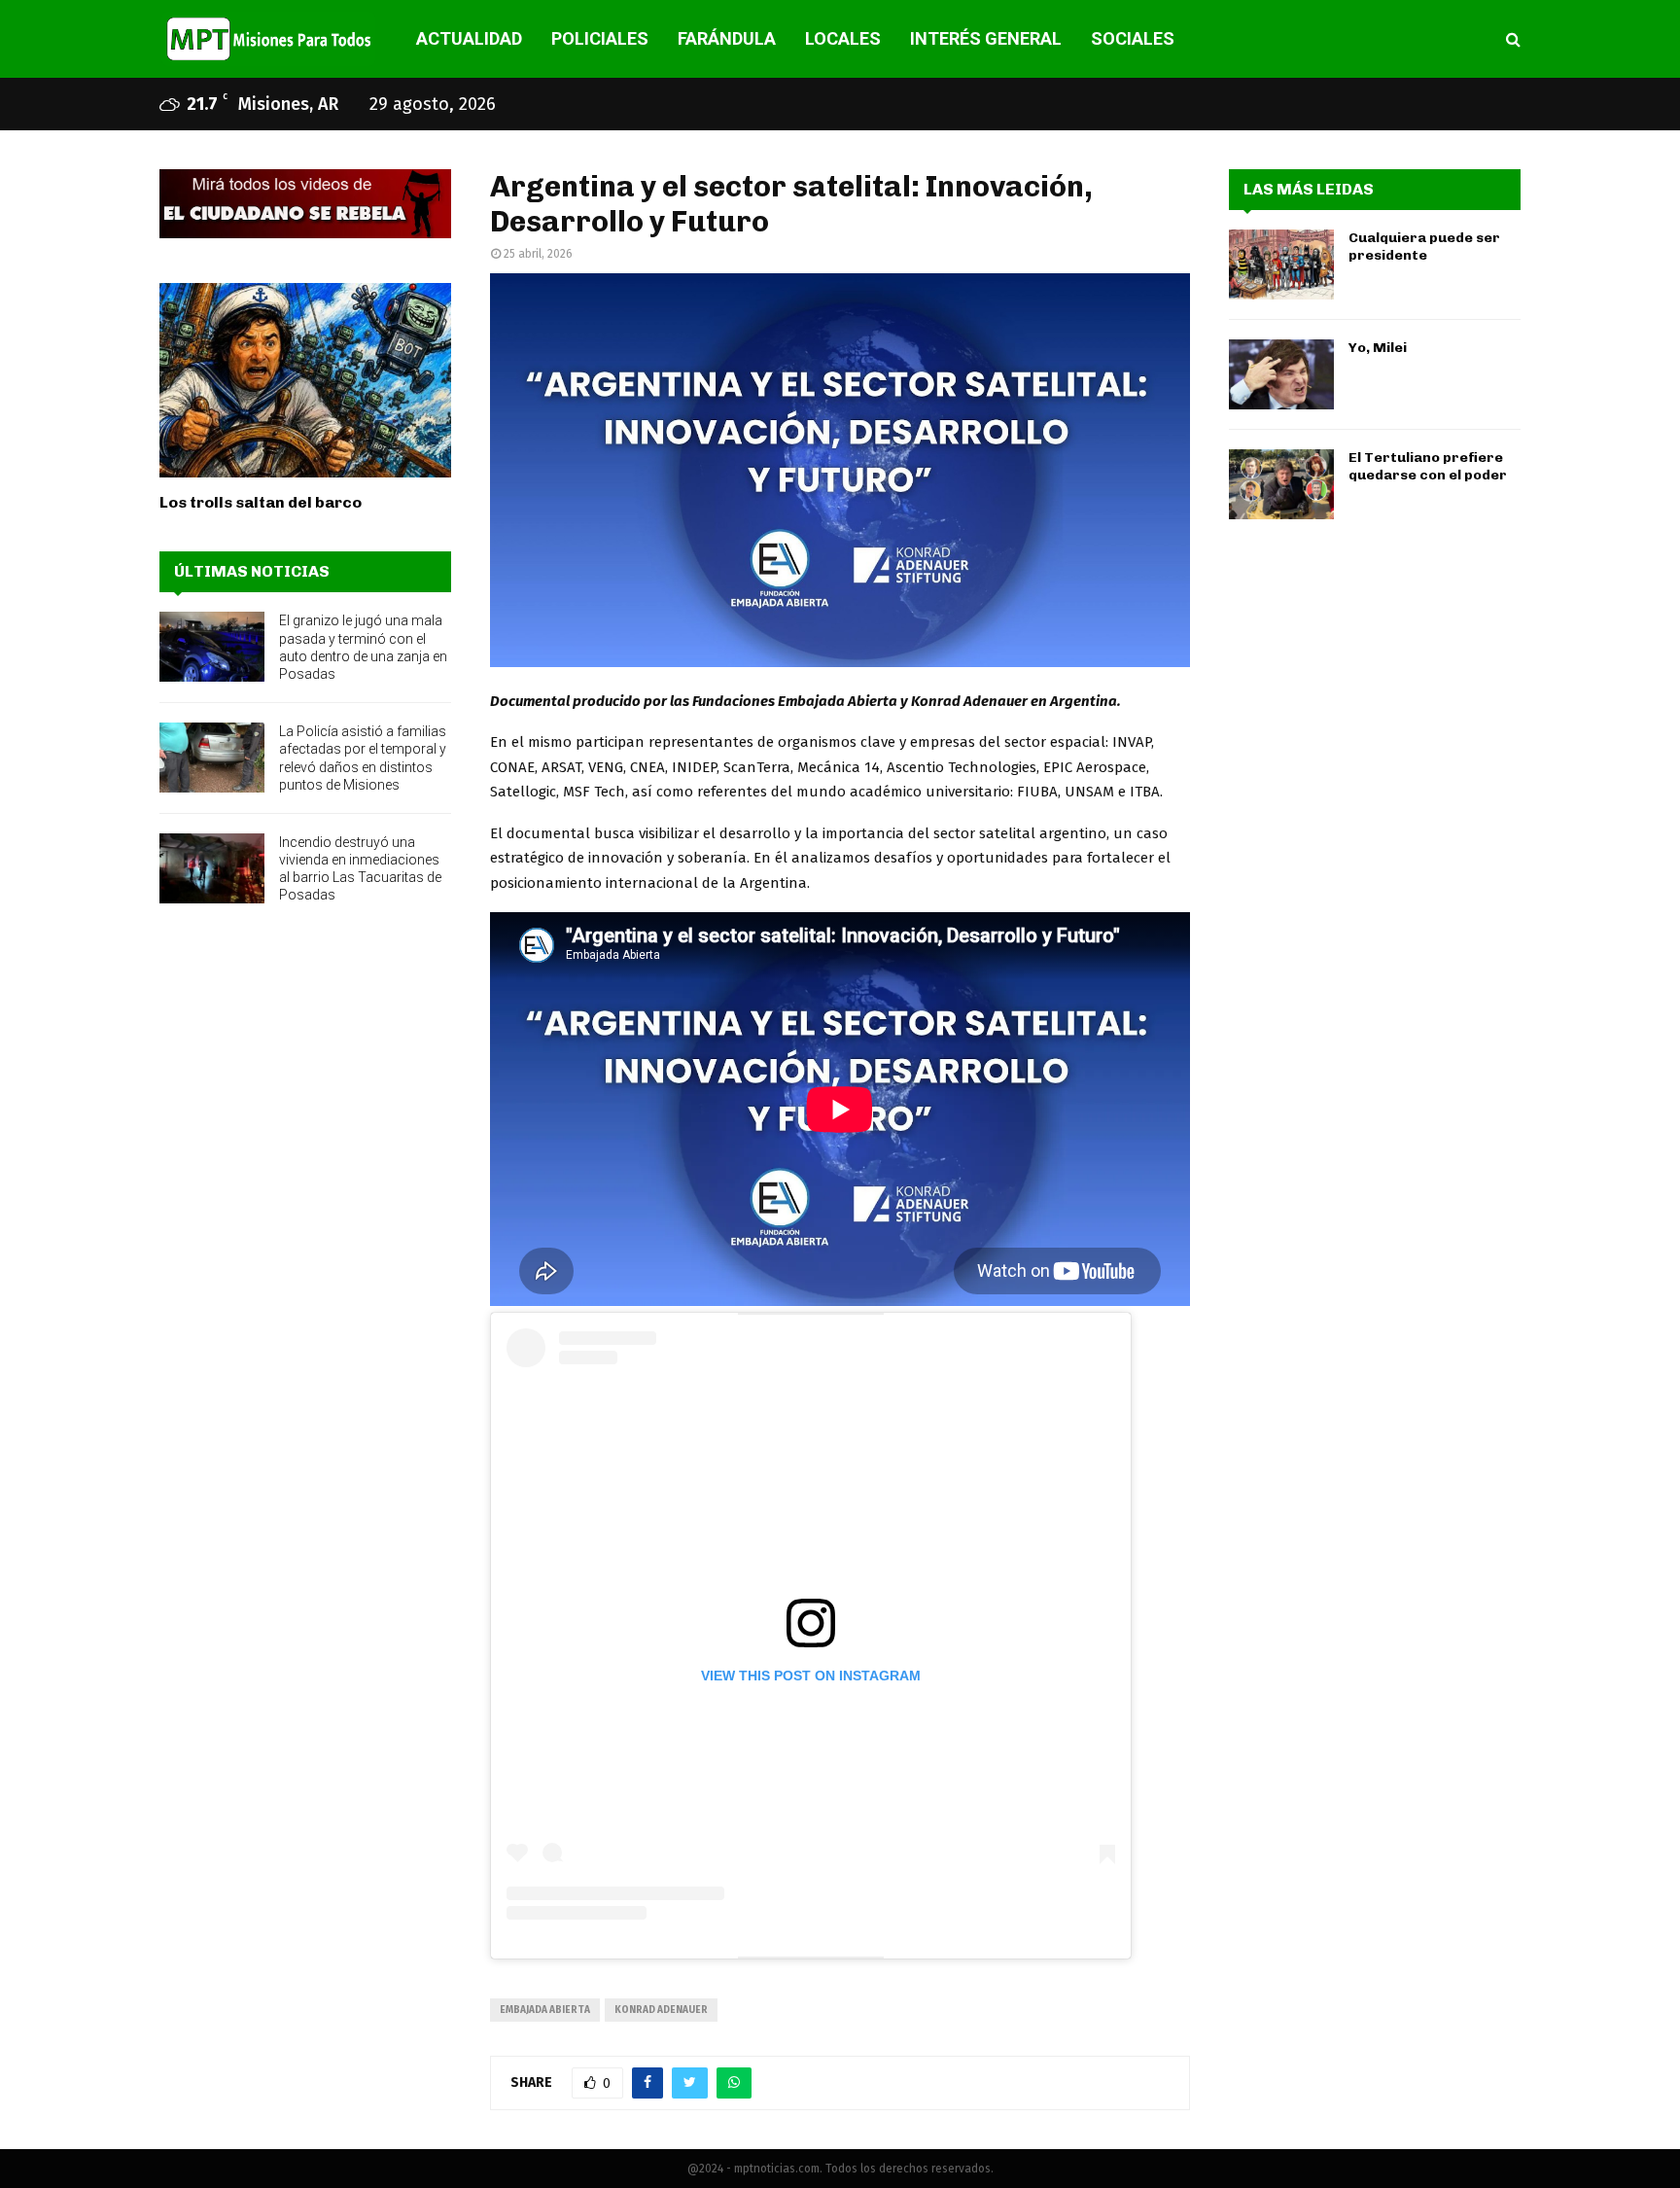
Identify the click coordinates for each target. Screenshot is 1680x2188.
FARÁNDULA (727, 38)
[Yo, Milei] (1281, 374)
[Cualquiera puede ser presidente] (1281, 265)
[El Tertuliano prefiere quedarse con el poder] (1281, 484)
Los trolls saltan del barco (261, 502)
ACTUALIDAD (469, 38)
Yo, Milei (1378, 348)
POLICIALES (600, 38)
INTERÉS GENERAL (986, 38)
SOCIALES (1133, 38)
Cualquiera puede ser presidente (1424, 247)
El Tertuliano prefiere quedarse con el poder (1428, 466)
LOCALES (843, 38)
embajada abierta (545, 2010)
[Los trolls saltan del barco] (305, 380)
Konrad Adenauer (661, 2010)
